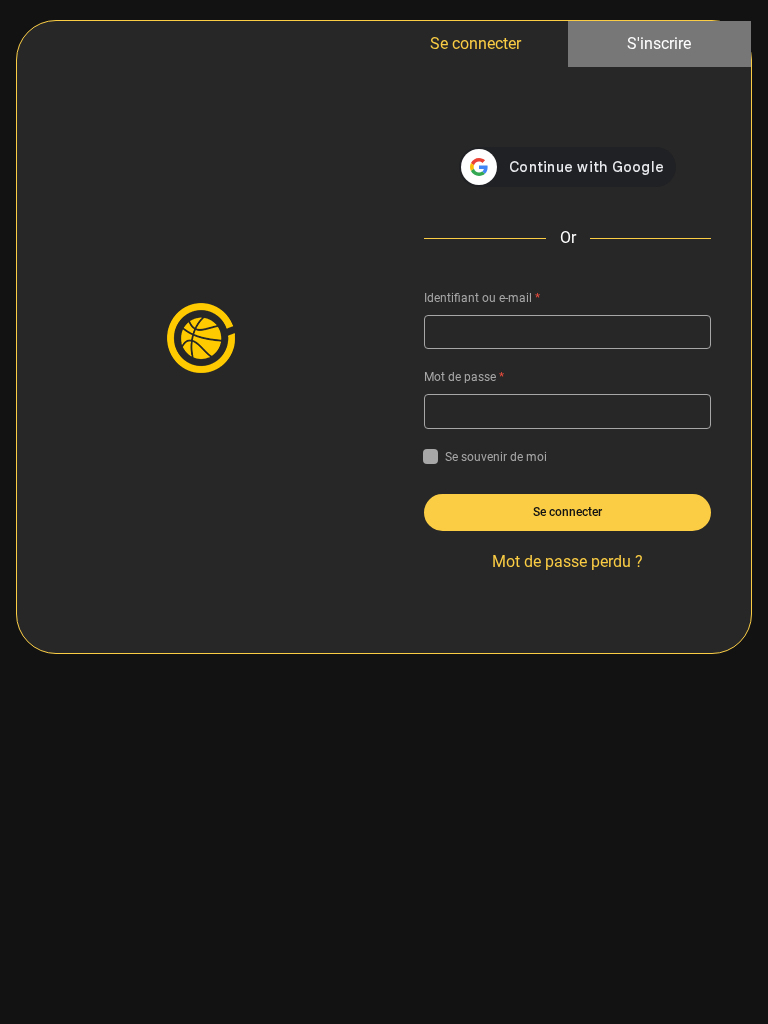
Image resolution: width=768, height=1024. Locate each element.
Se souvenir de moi (496, 457)
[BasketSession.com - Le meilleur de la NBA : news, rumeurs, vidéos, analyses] (201, 337)
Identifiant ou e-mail (482, 298)
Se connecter (475, 43)
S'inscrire (659, 43)
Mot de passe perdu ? (567, 561)
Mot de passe (464, 377)
